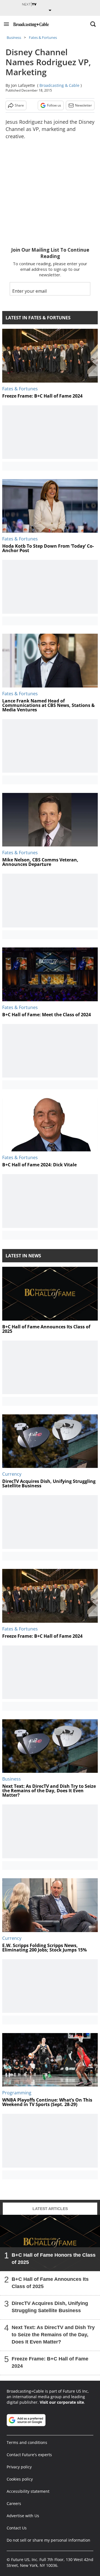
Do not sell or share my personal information (48, 2540)
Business (14, 37)
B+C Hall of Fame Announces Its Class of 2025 (50, 2283)
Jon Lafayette (23, 85)
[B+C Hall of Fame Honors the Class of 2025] (50, 2243)
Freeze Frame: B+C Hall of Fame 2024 (50, 2362)
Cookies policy (20, 2479)
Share (19, 105)
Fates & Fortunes (43, 37)
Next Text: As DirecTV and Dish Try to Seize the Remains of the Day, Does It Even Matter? (53, 2335)
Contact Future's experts (29, 2455)
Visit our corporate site (62, 2402)
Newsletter (83, 105)
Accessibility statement (28, 2491)
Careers (14, 2503)
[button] (6, 24)
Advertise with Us (23, 2516)
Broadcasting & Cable (59, 85)
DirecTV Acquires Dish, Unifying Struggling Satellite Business (50, 2307)
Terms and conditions (27, 2442)
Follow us (54, 105)
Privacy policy (19, 2467)
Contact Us (17, 2528)
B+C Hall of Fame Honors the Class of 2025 (54, 2259)
